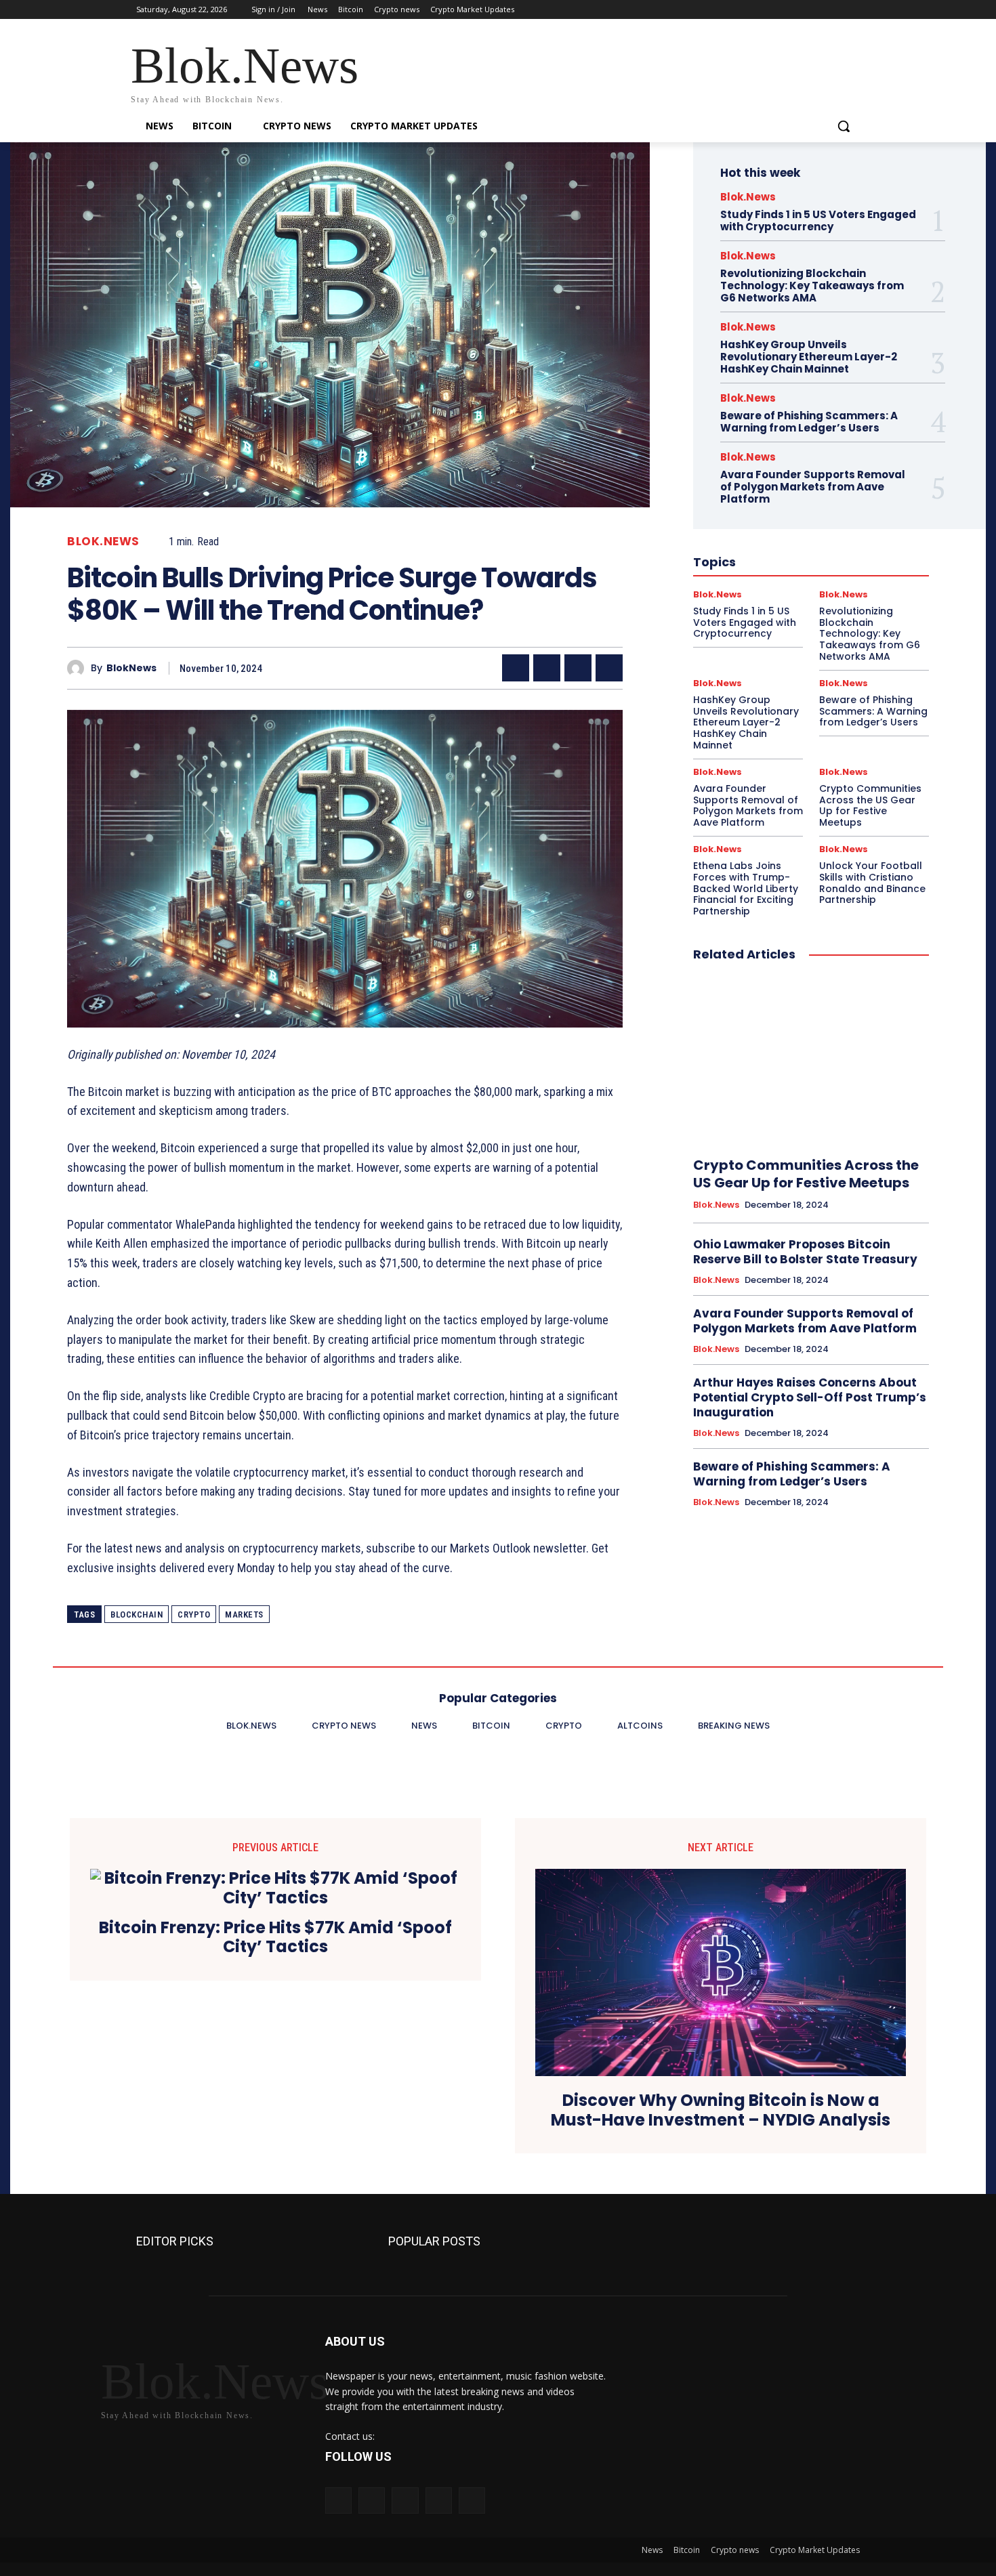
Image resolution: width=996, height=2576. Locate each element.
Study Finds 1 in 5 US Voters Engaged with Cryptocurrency (818, 220)
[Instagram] (796, 10)
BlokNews (131, 668)
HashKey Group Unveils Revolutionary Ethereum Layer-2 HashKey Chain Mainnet (809, 357)
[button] (844, 126)
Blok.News (103, 542)
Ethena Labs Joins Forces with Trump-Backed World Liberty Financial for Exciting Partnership (746, 888)
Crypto (194, 1614)
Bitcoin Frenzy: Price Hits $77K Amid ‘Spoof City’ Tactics (275, 1938)
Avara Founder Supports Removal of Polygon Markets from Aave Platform (813, 487)
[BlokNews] (79, 668)
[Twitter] (815, 10)
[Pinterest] (578, 668)
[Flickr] (405, 2500)
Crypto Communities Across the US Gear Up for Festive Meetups (870, 805)
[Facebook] (777, 10)
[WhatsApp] (609, 668)
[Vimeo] (833, 10)
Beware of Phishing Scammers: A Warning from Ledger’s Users (809, 422)
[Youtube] (852, 10)
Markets (244, 1614)
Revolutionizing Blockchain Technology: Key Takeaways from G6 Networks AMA (812, 286)
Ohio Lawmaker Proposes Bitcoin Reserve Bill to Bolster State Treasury (805, 1252)
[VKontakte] (472, 2500)
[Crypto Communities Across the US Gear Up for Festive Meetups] (811, 1060)
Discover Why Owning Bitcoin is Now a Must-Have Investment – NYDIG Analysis (721, 2111)
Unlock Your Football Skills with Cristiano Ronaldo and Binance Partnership (872, 883)
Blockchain (137, 1614)
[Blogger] (338, 2500)
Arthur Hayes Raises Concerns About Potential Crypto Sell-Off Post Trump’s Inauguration (810, 1397)
